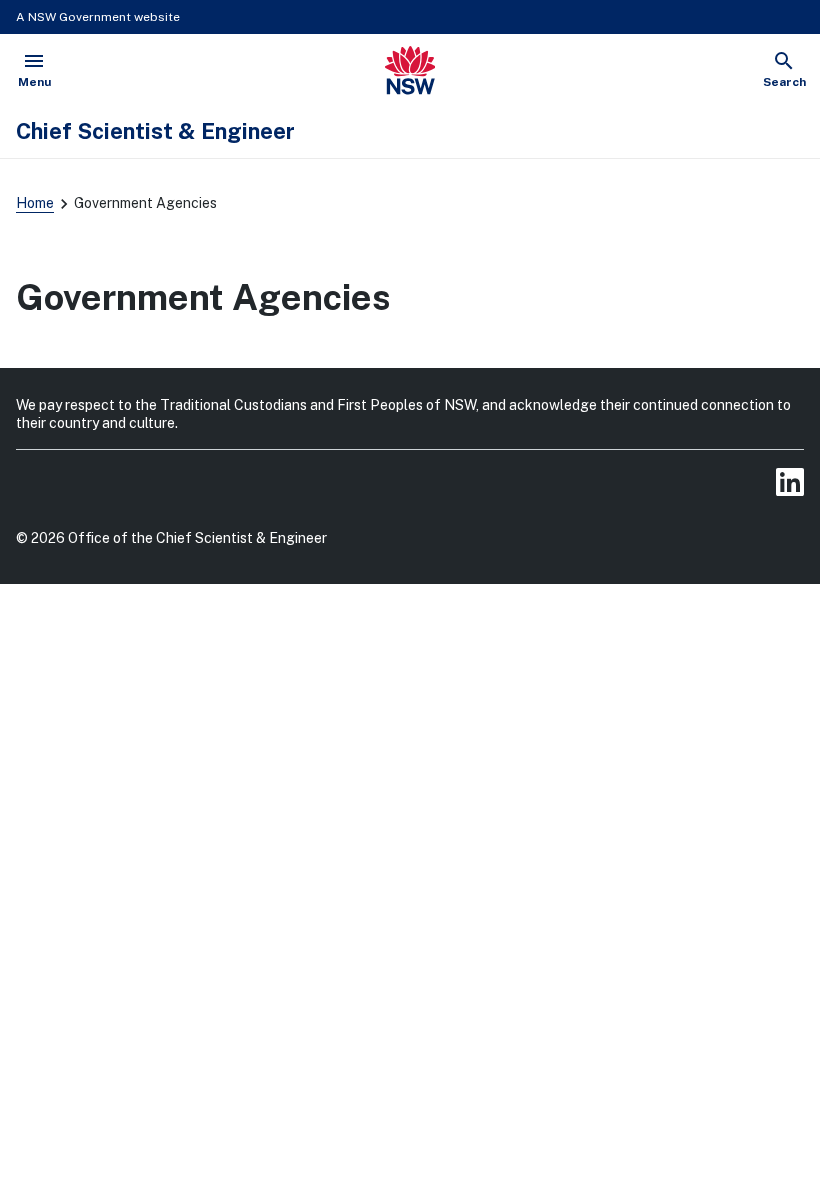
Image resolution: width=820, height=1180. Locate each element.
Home (35, 203)
